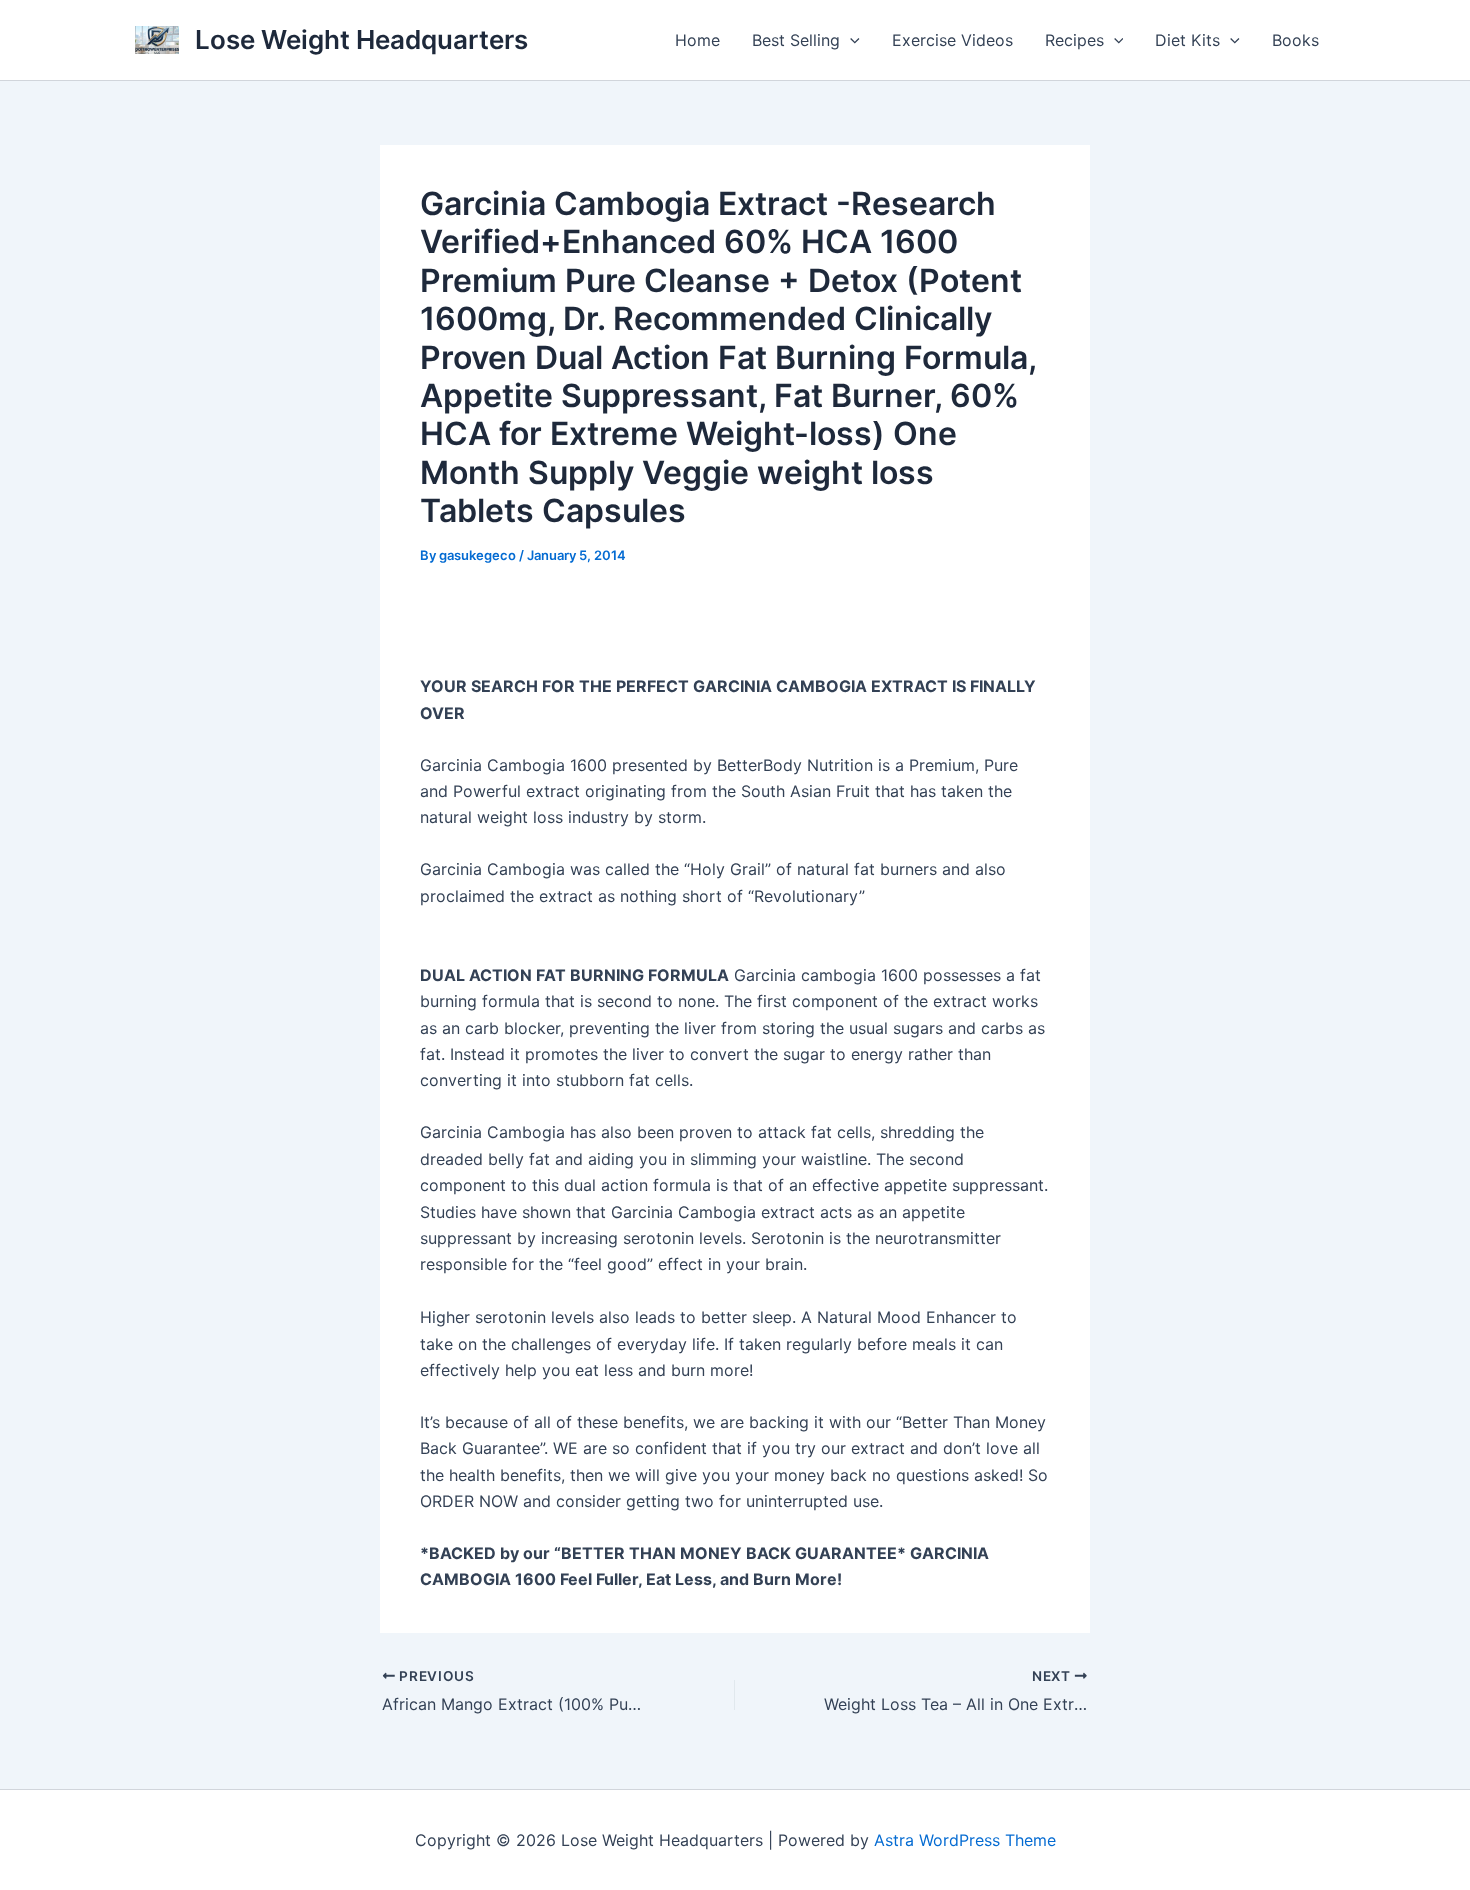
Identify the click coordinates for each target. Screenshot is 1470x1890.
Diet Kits (1187, 40)
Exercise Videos (952, 40)
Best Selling (796, 40)
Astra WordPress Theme (965, 1840)
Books (1295, 40)
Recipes (1074, 40)
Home (697, 40)
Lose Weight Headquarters (361, 39)
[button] (850, 40)
